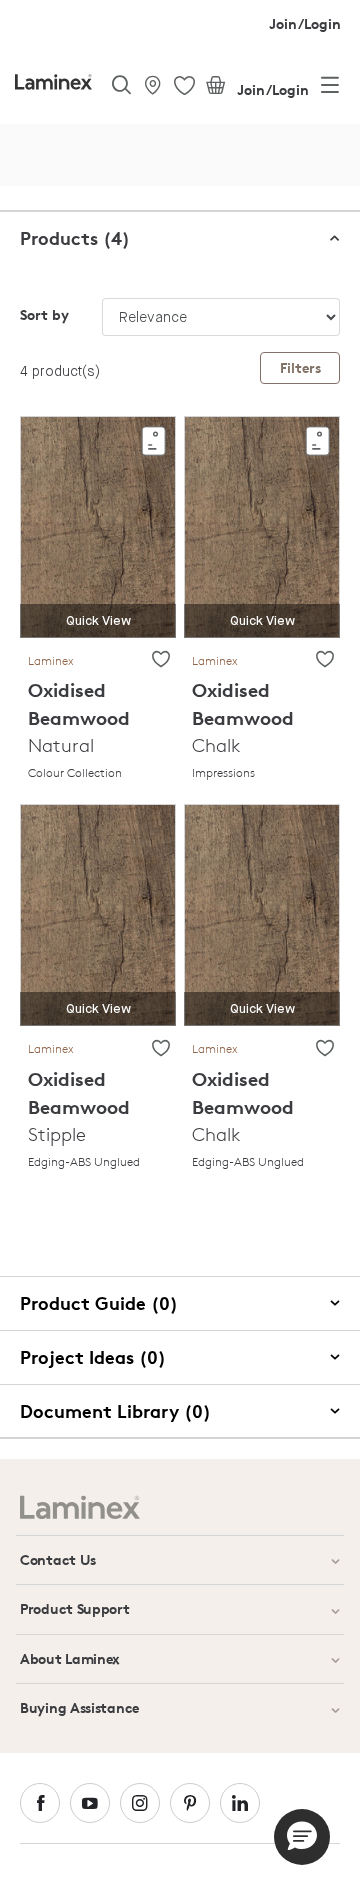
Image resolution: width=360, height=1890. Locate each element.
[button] (302, 1837)
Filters (300, 367)
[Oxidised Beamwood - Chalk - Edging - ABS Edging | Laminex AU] (262, 914)
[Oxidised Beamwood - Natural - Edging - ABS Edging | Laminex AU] (98, 914)
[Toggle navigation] (330, 89)
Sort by (44, 314)
